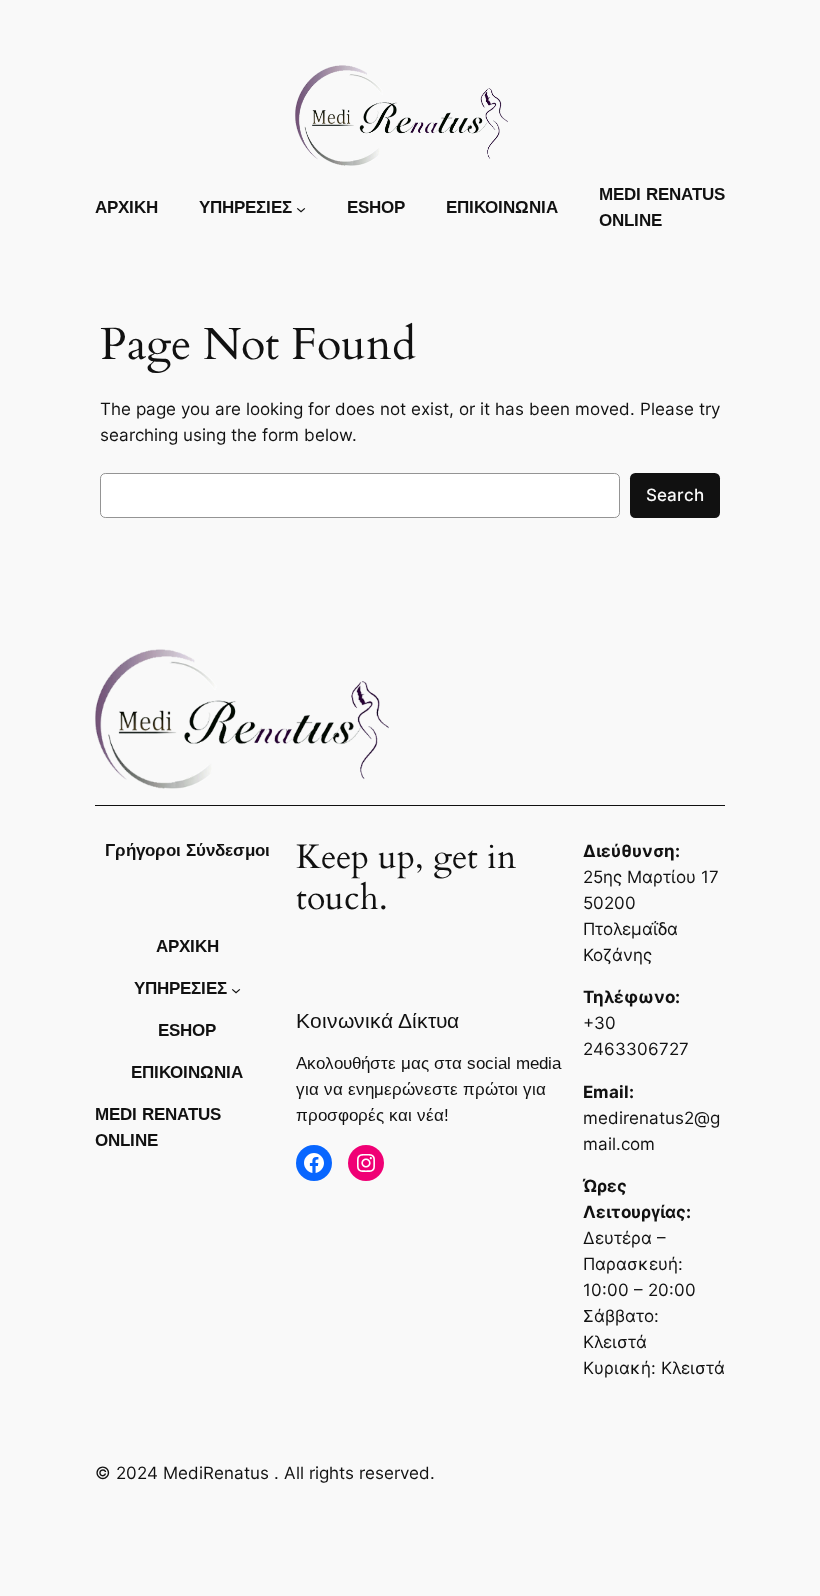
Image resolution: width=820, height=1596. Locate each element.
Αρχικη (126, 207)
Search (675, 495)
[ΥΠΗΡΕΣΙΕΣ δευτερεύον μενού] (301, 208)
